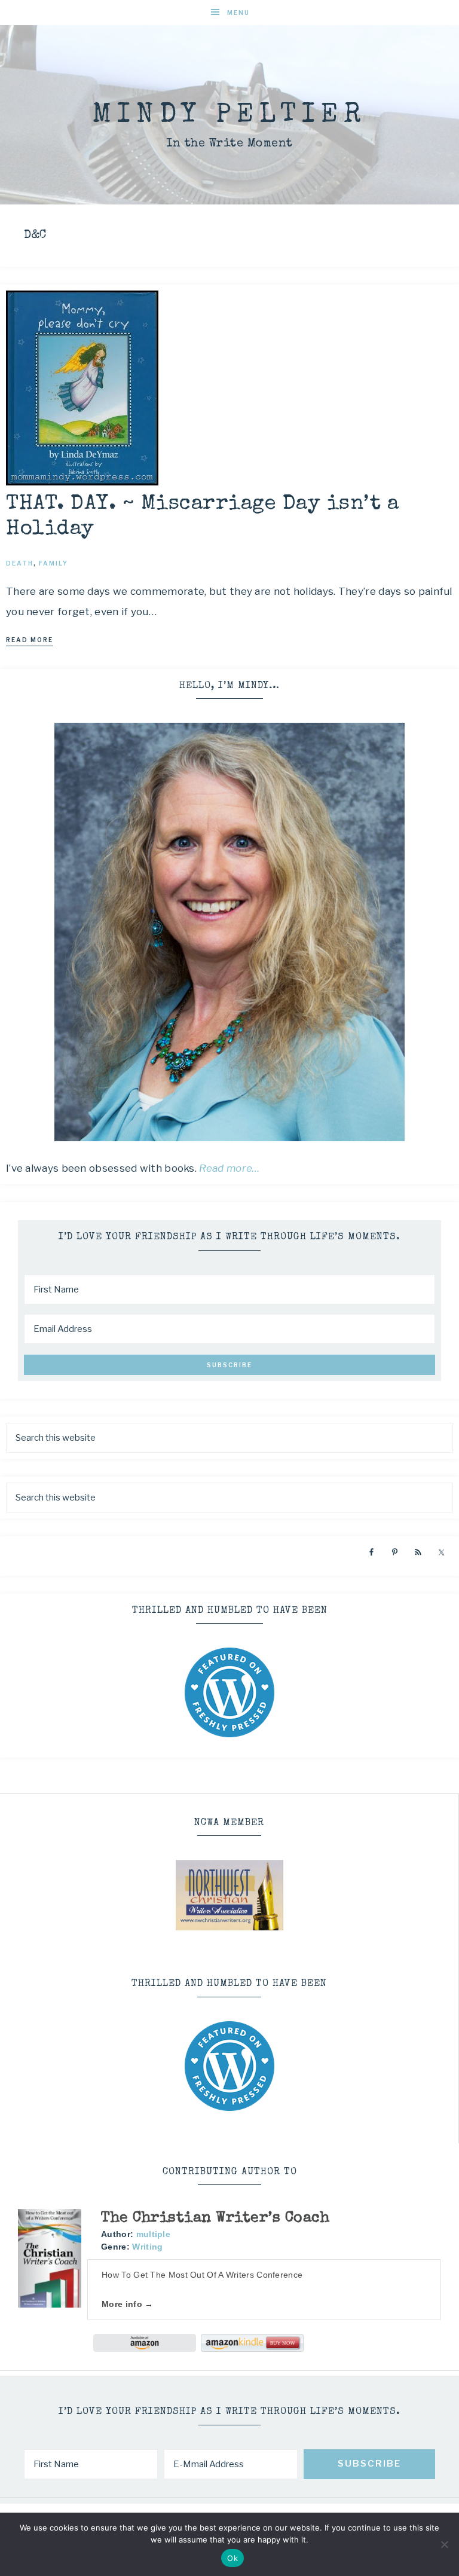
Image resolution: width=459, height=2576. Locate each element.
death (20, 563)
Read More (30, 640)
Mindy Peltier (229, 116)
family (53, 563)
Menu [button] (238, 13)
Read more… (229, 1168)
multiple (153, 2234)
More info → (127, 2304)
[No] (444, 2544)
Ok (232, 2558)
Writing (147, 2247)
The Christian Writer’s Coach (215, 2218)
